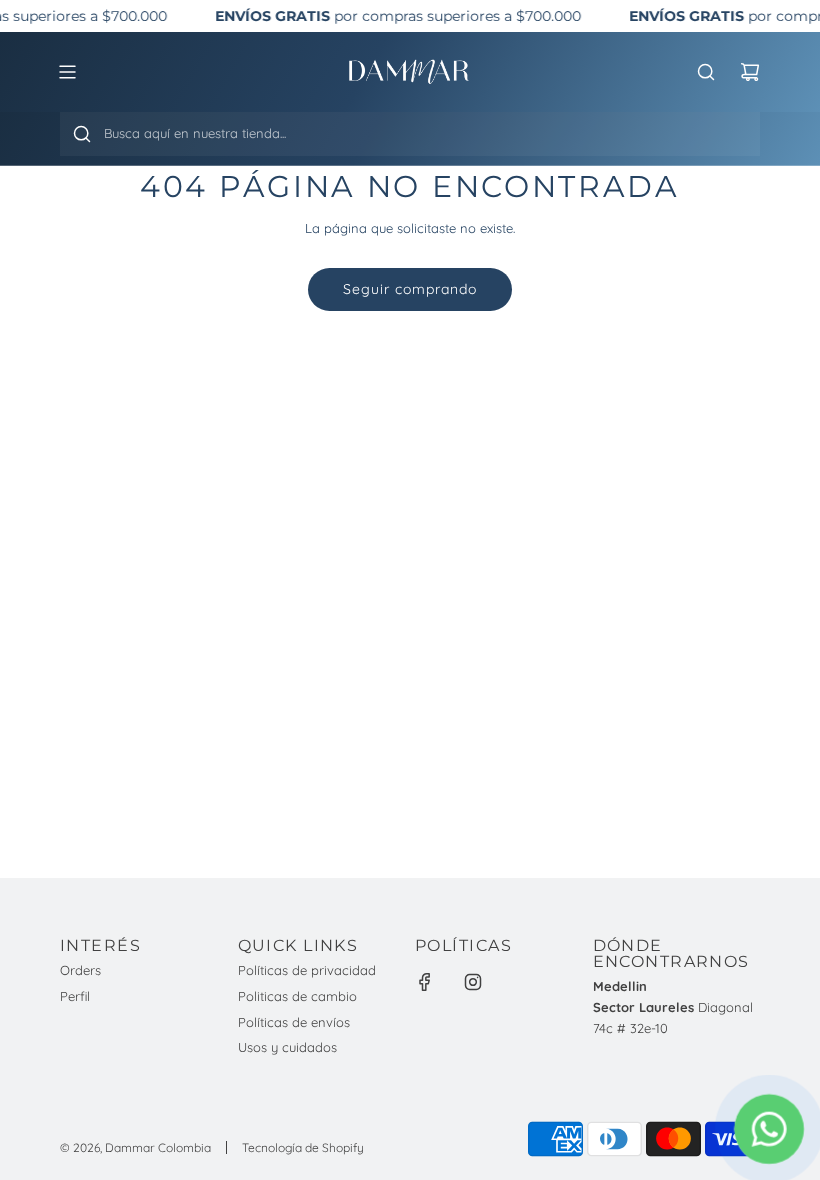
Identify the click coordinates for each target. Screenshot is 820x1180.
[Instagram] (473, 982)
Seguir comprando (410, 289)
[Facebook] (425, 982)
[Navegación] (67, 72)
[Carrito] (750, 72)
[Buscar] (82, 134)
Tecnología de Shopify (303, 1147)
